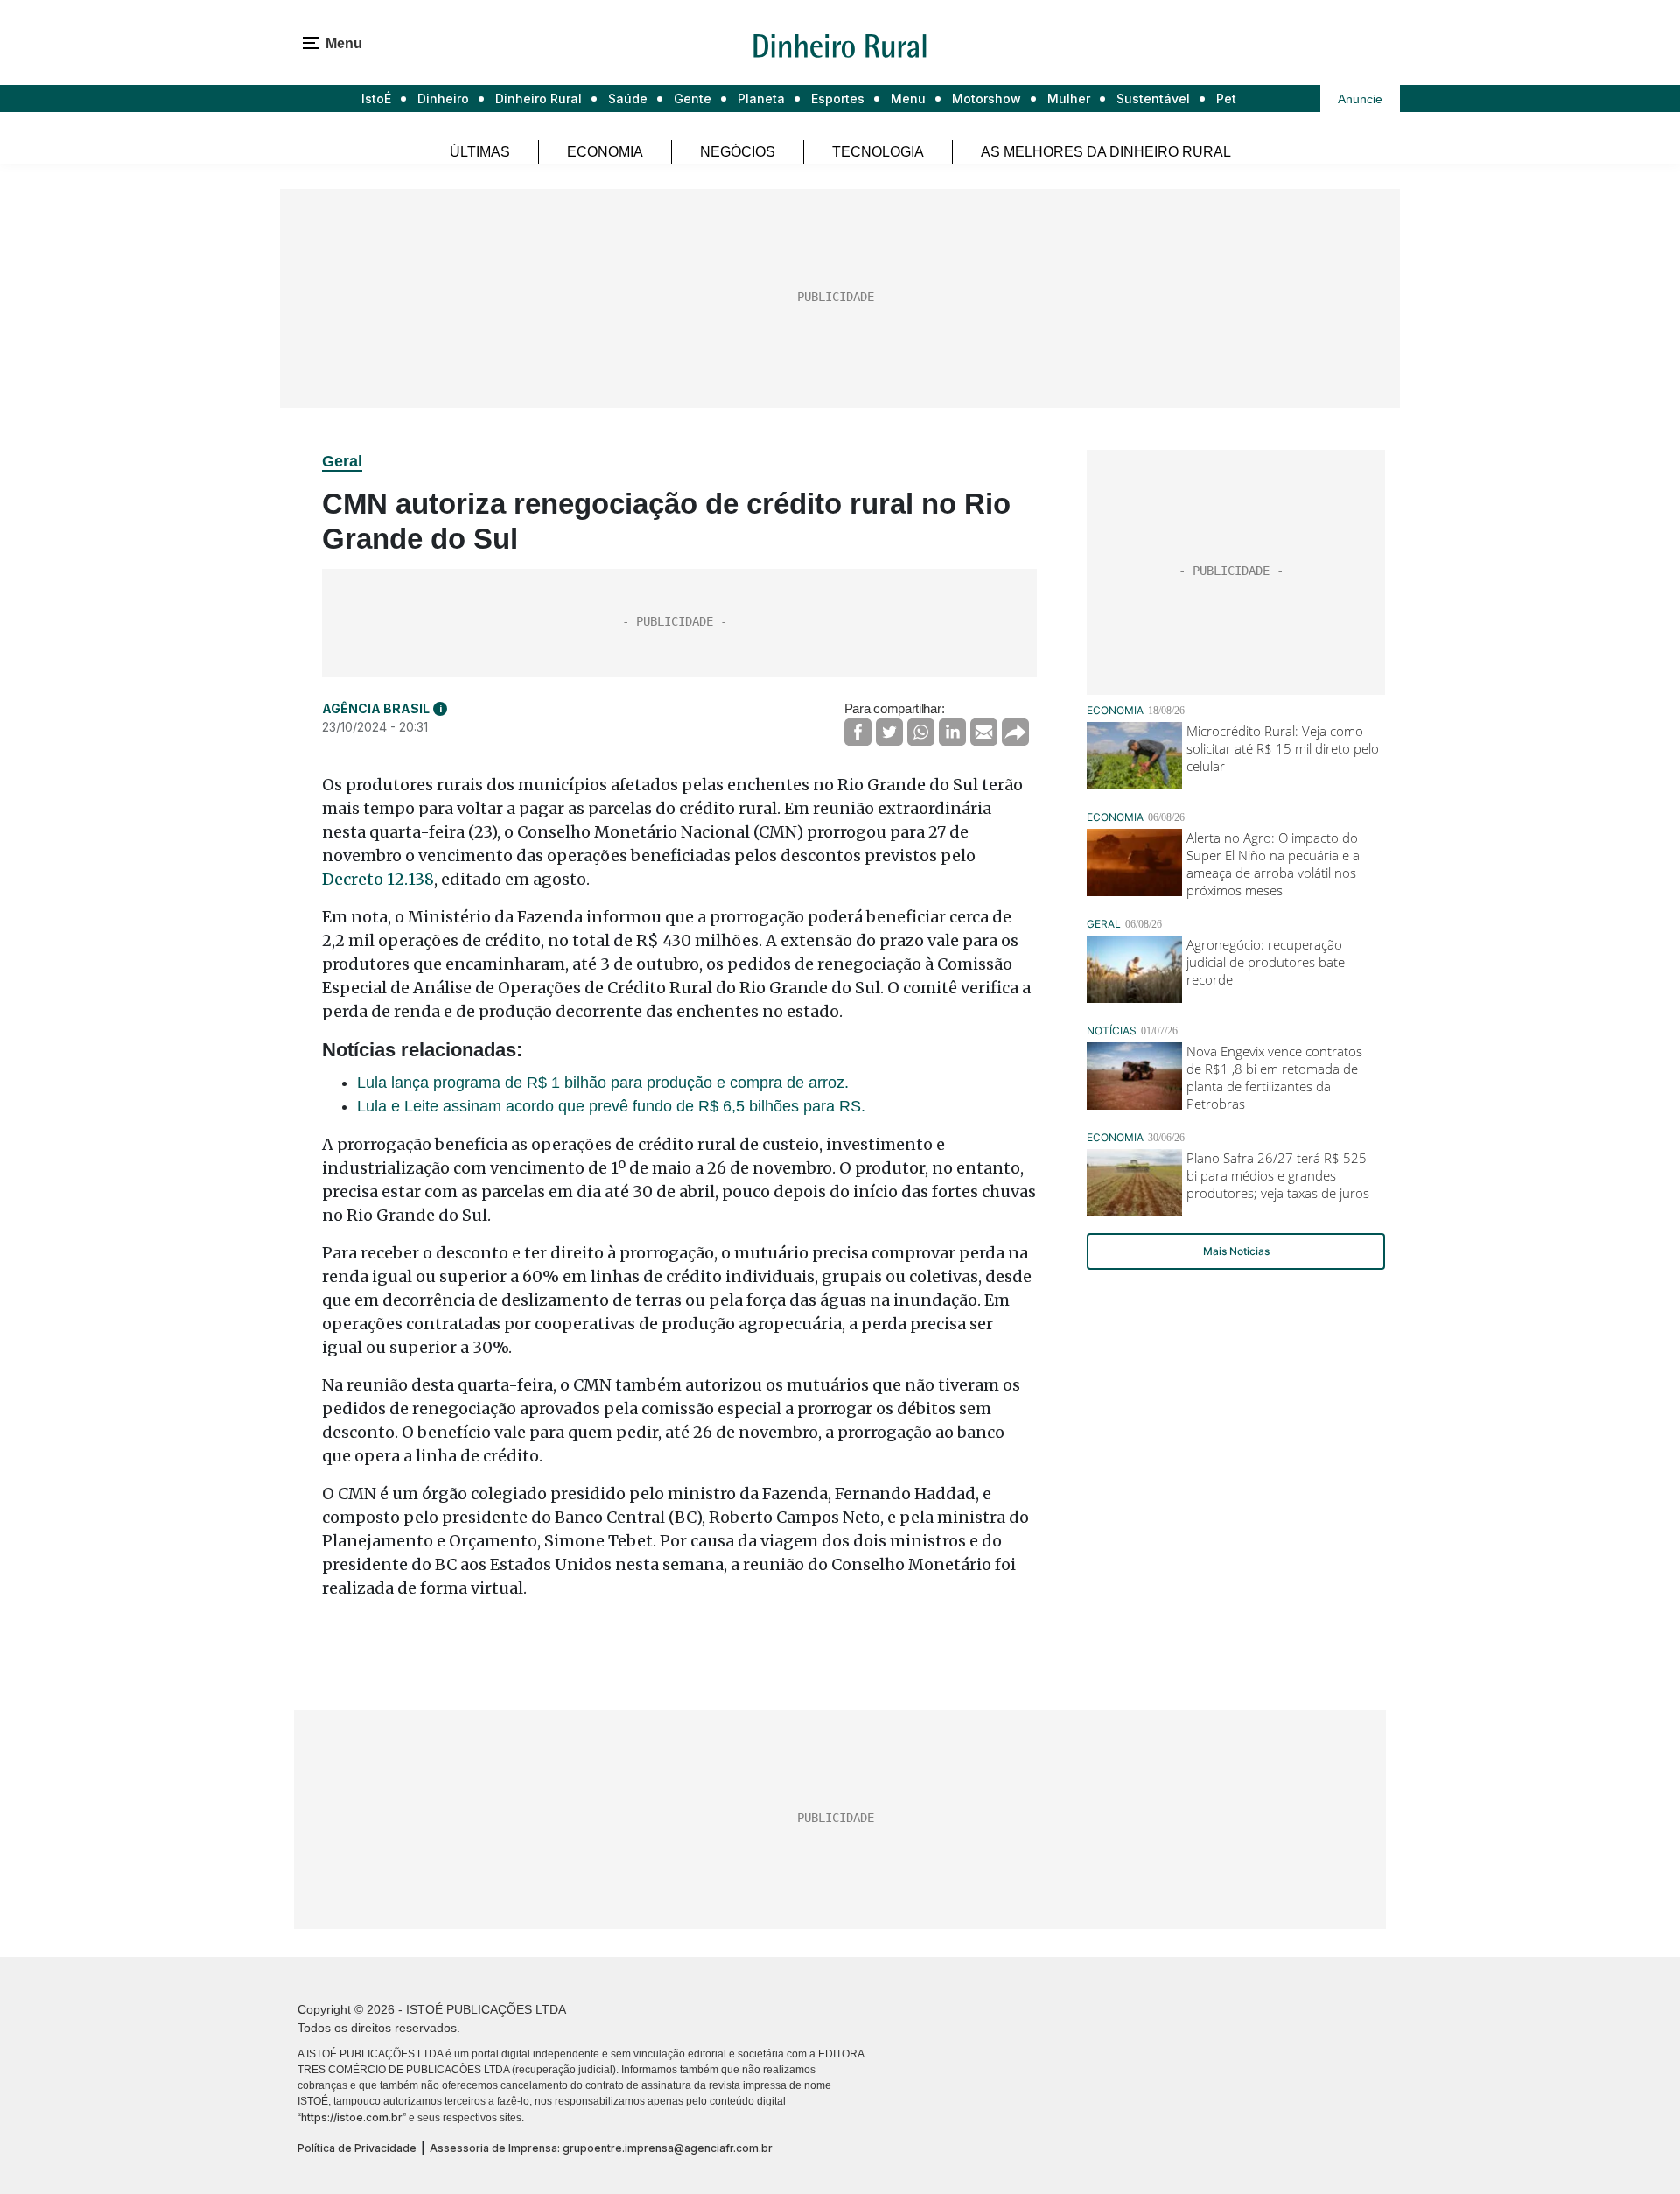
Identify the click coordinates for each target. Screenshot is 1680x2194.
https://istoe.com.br (352, 2117)
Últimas (480, 152)
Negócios (738, 152)
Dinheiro (443, 98)
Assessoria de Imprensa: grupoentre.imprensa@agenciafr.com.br (601, 2148)
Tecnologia (878, 152)
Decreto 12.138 (378, 879)
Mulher (1069, 98)
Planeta (761, 98)
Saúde (628, 98)
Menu (908, 98)
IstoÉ (376, 98)
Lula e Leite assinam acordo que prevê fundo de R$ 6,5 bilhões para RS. (611, 1106)
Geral (342, 461)
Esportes (838, 98)
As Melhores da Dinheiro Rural (1106, 152)
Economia (605, 152)
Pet (1226, 98)
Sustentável (1153, 98)
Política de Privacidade (357, 2148)
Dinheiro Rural (539, 98)
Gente (693, 98)
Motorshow (987, 98)
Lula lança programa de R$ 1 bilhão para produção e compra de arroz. (603, 1083)
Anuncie (1360, 99)
